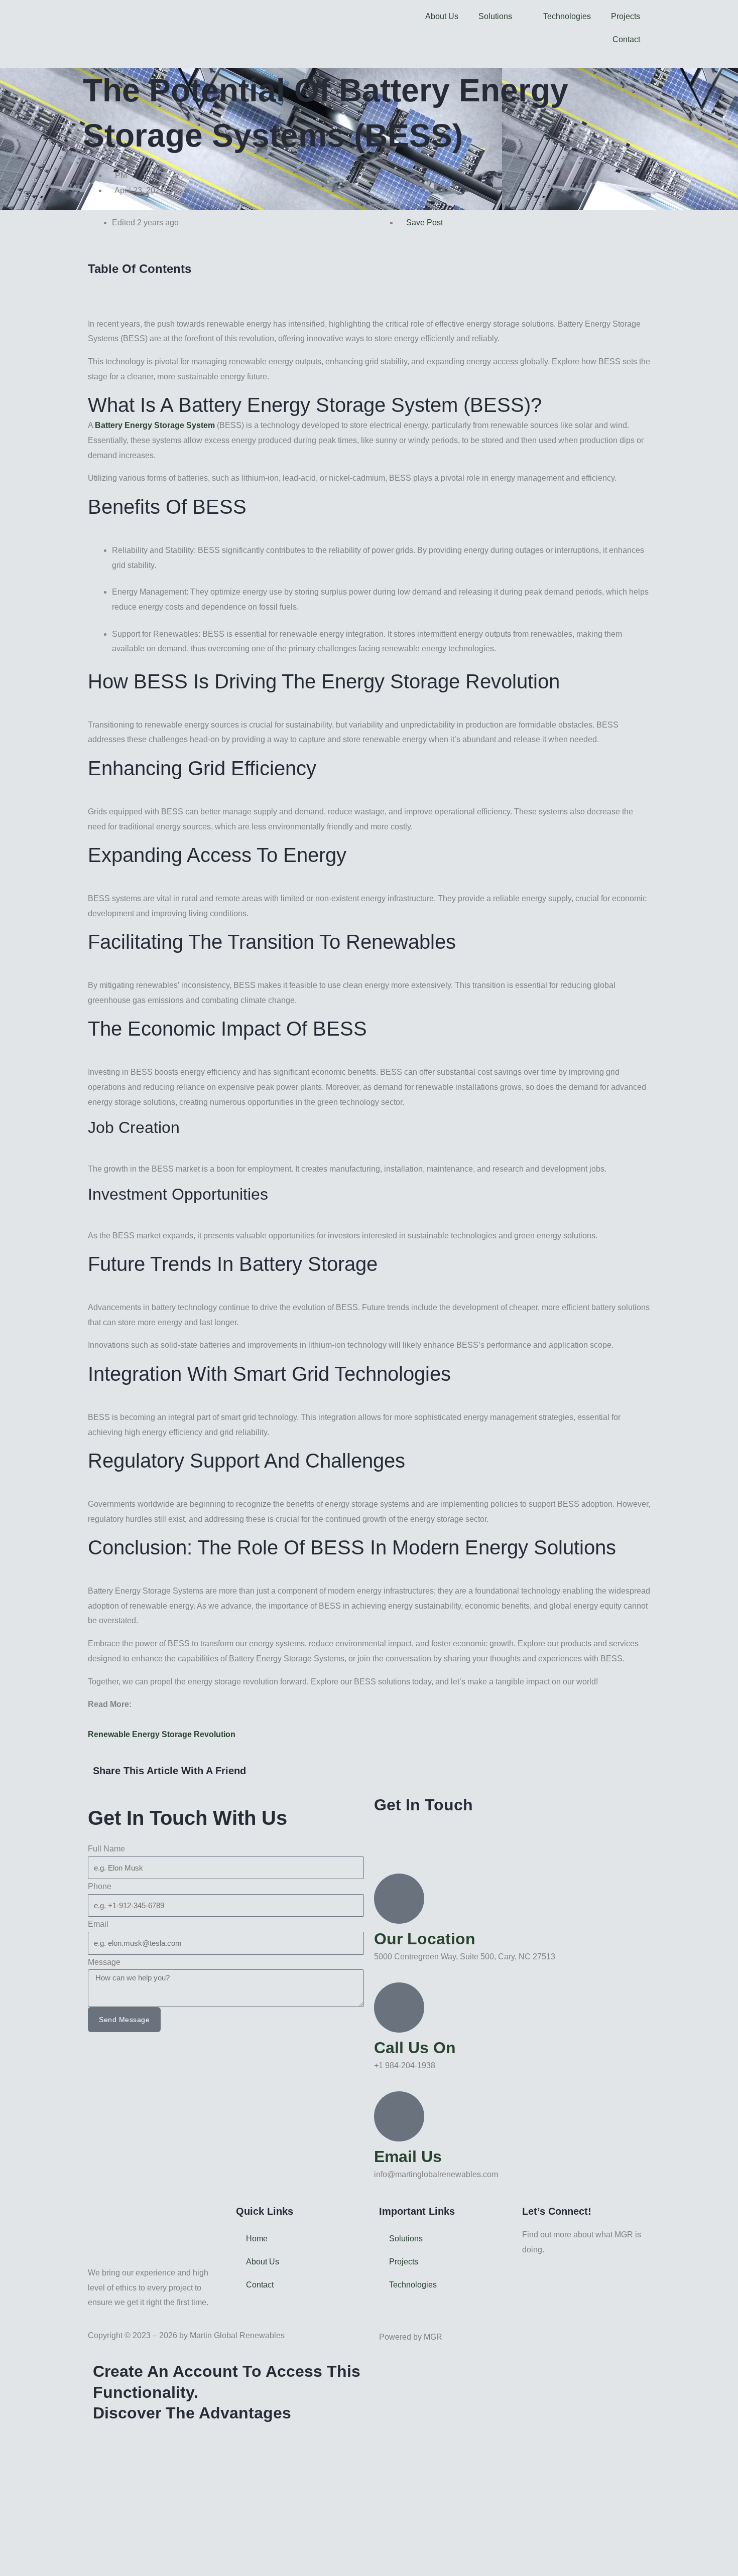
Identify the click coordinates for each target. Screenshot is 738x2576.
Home (257, 2239)
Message (104, 1962)
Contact (626, 39)
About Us (442, 16)
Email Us (408, 2157)
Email (98, 1924)
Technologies (567, 16)
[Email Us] (399, 2116)
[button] (369, 284)
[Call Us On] (399, 2008)
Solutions (495, 16)
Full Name (106, 1849)
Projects (626, 16)
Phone (100, 1886)
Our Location (425, 1939)
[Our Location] (399, 1899)
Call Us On (415, 2048)
